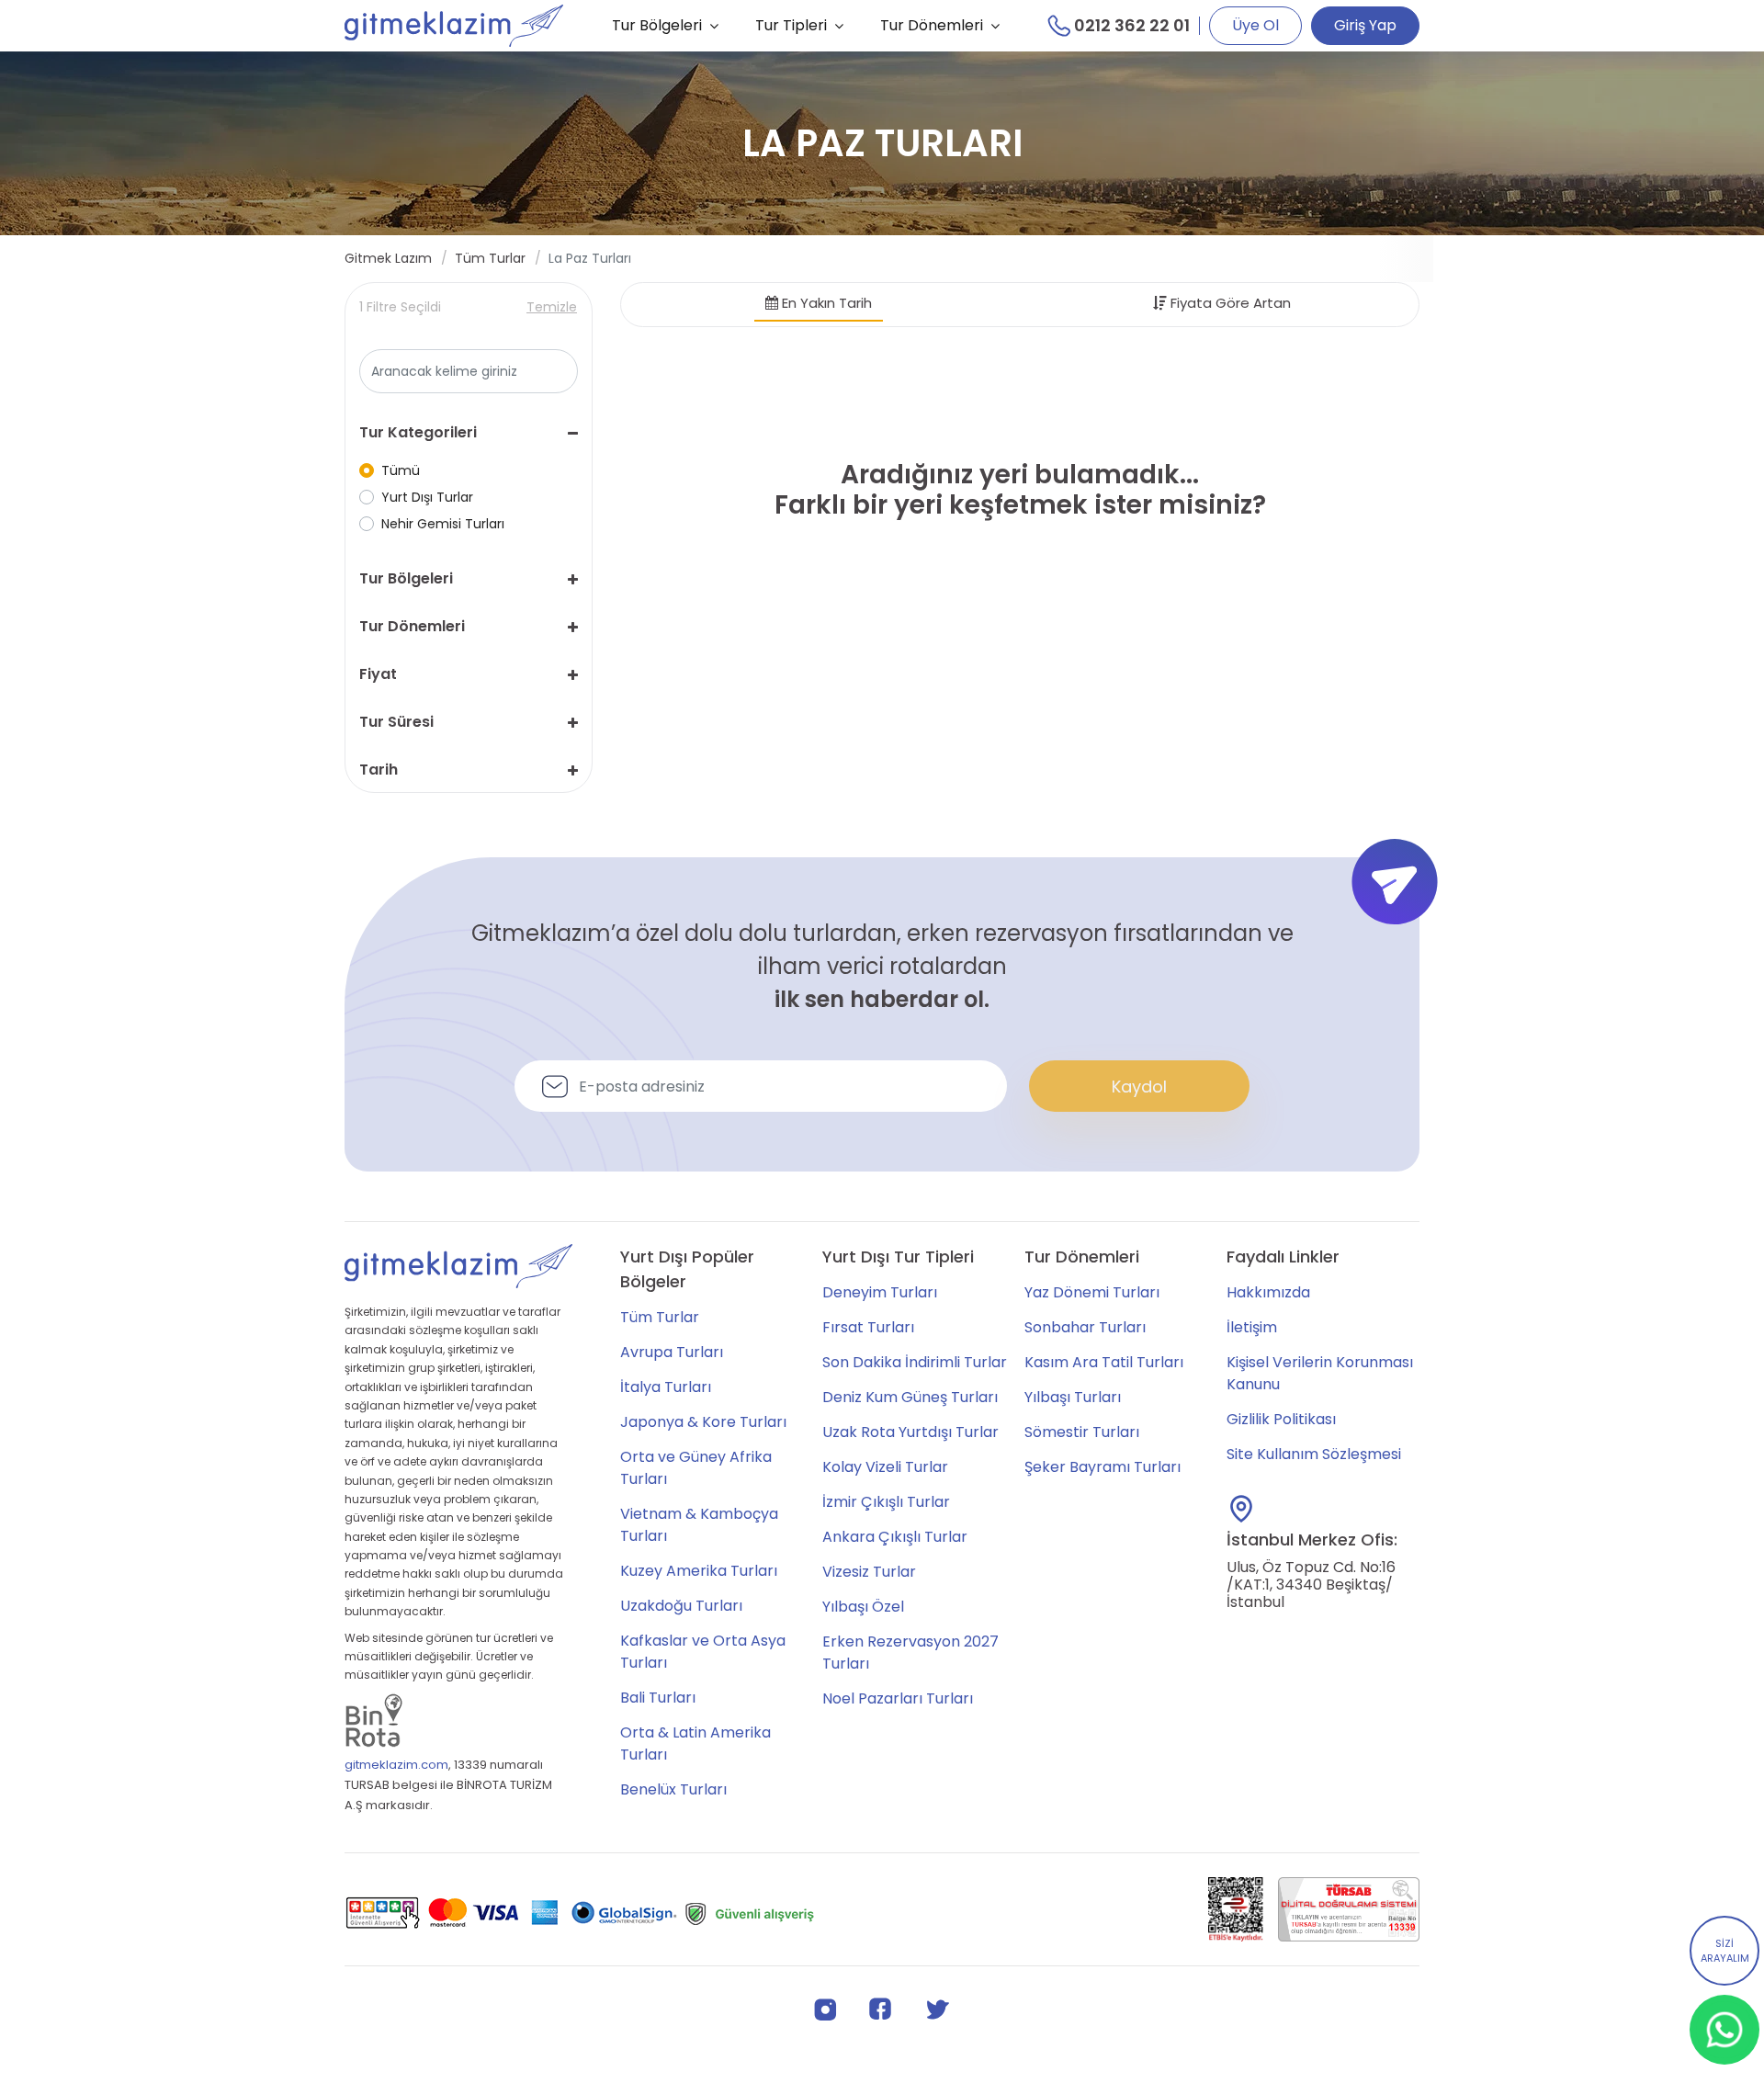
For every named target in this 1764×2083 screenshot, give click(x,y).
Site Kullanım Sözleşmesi (1314, 1454)
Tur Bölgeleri (657, 25)
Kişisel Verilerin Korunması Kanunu (1320, 1373)
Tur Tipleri (791, 25)
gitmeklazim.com (396, 1765)
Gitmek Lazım (388, 258)
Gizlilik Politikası (1281, 1419)
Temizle (552, 307)
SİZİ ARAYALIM (1725, 1951)
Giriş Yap (1365, 25)
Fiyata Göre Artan (1229, 303)
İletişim (1252, 1327)
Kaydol (1139, 1087)
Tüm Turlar (490, 258)
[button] (469, 433)
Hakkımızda (1268, 1292)
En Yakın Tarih (825, 303)
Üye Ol (1255, 25)
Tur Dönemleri (932, 25)
